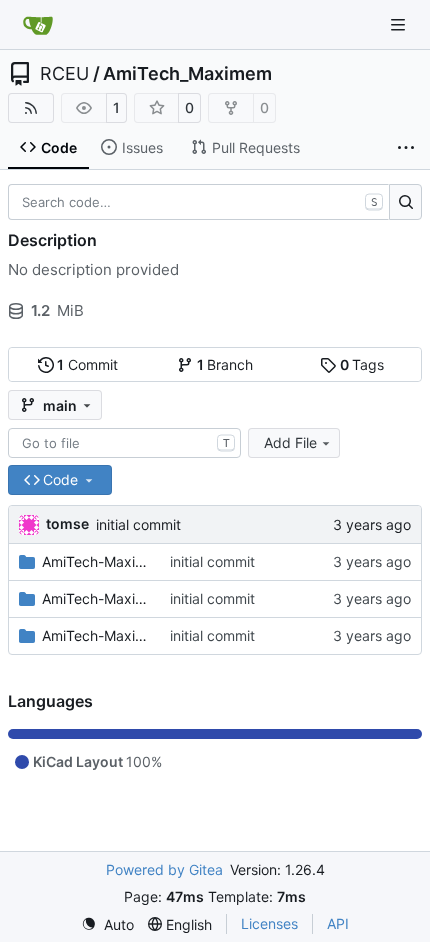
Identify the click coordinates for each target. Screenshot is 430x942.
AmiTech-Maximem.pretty (96, 635)
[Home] (38, 25)
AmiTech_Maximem (187, 74)
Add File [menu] (290, 442)
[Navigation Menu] (400, 24)
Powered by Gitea (164, 869)
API (338, 923)
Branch (225, 364)
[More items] (406, 148)
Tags (362, 364)
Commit (87, 364)
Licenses (269, 923)
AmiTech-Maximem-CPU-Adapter (96, 561)
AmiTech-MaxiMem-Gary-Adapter (96, 598)
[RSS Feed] (31, 108)
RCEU (64, 74)
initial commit (138, 524)
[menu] (107, 924)
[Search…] (405, 202)
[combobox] (124, 443)
